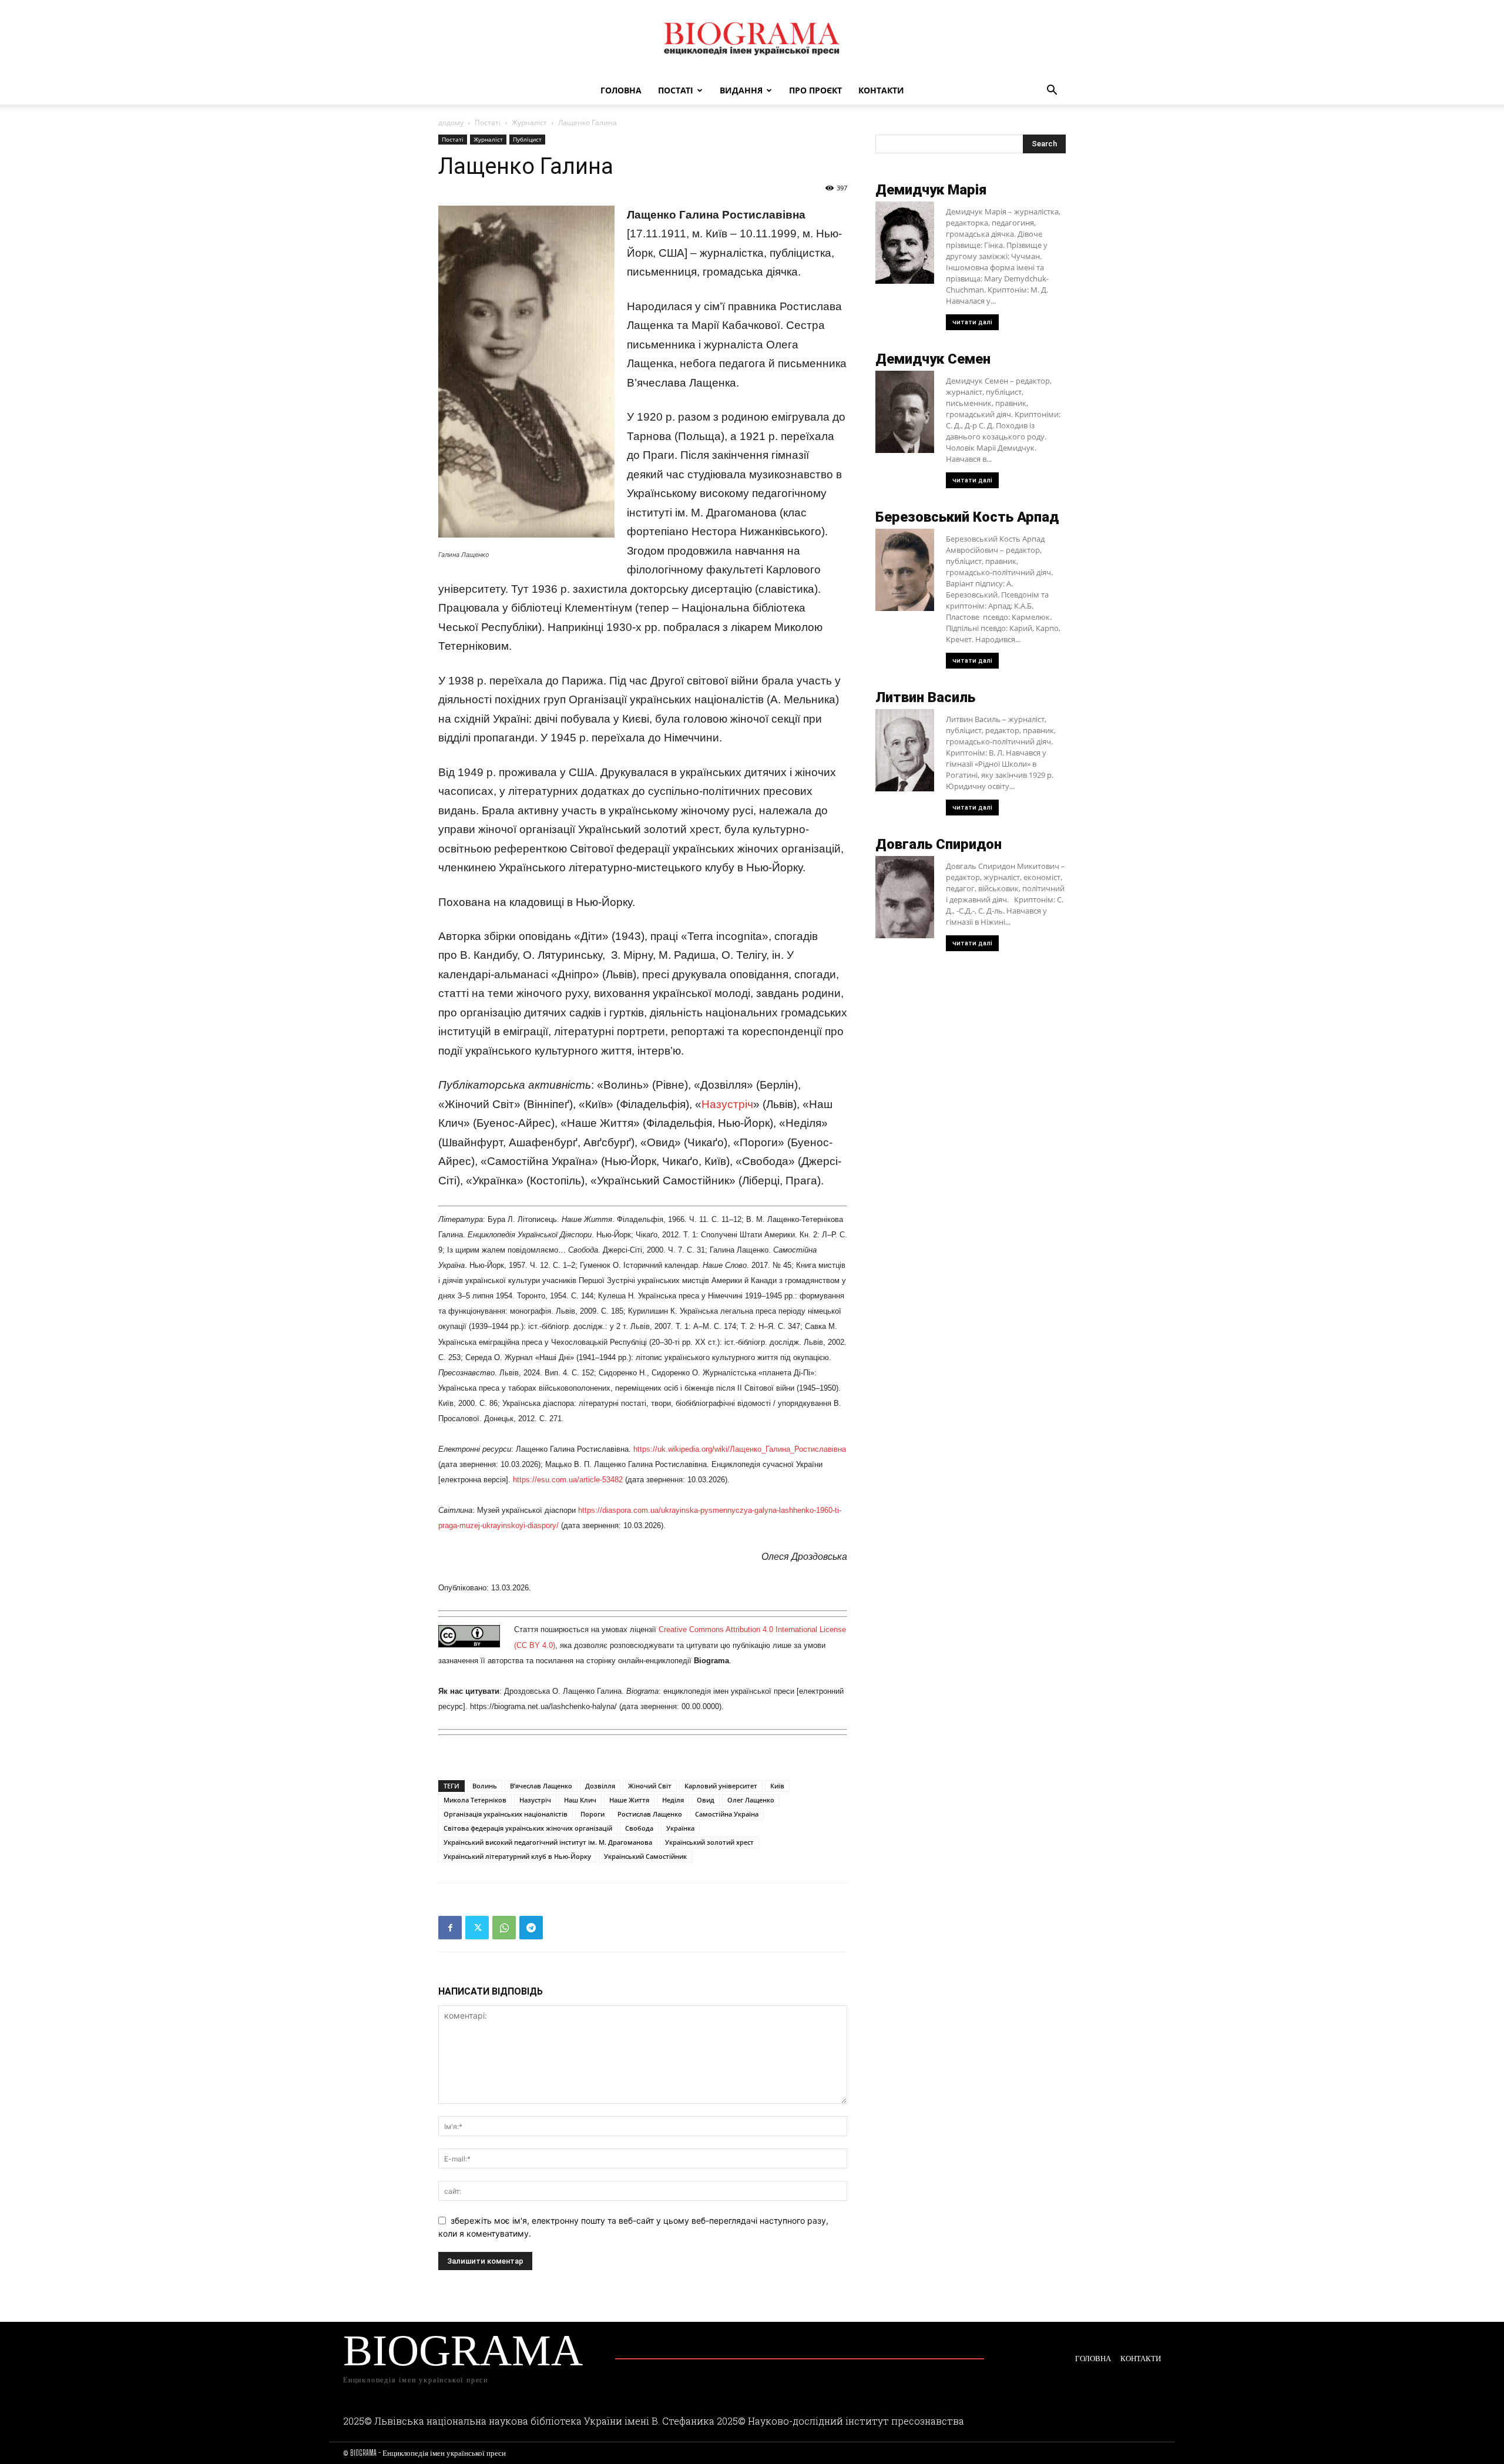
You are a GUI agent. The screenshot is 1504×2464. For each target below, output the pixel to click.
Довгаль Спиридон (939, 844)
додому (451, 122)
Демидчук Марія (931, 190)
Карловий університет (721, 1786)
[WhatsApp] (504, 1928)
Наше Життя (629, 1800)
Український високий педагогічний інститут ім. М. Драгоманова (548, 1842)
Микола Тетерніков (475, 1800)
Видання (741, 90)
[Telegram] (531, 1928)
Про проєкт (815, 90)
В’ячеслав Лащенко (541, 1786)
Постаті (676, 90)
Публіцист (527, 139)
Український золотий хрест (709, 1842)
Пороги (592, 1814)
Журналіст (529, 122)
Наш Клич (580, 1800)
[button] (1052, 91)
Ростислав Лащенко (650, 1814)
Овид (706, 1800)
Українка (680, 1828)
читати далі (972, 322)
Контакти (881, 90)
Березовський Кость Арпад (967, 517)
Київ (777, 1786)
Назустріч (727, 1104)
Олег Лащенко (751, 1800)
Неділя (673, 1800)
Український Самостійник (645, 1856)
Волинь (485, 1786)
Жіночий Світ (650, 1786)
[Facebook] (450, 1928)
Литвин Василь (925, 697)
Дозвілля (600, 1786)
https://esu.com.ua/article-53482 (568, 1480)
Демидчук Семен (933, 359)
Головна (621, 90)
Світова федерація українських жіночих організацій (528, 1828)
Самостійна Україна (727, 1814)
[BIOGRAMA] (752, 39)
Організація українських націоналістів (506, 1814)
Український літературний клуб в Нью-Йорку (517, 1856)
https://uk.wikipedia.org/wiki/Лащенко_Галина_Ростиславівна (740, 1449)
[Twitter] (477, 1928)
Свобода (639, 1828)
